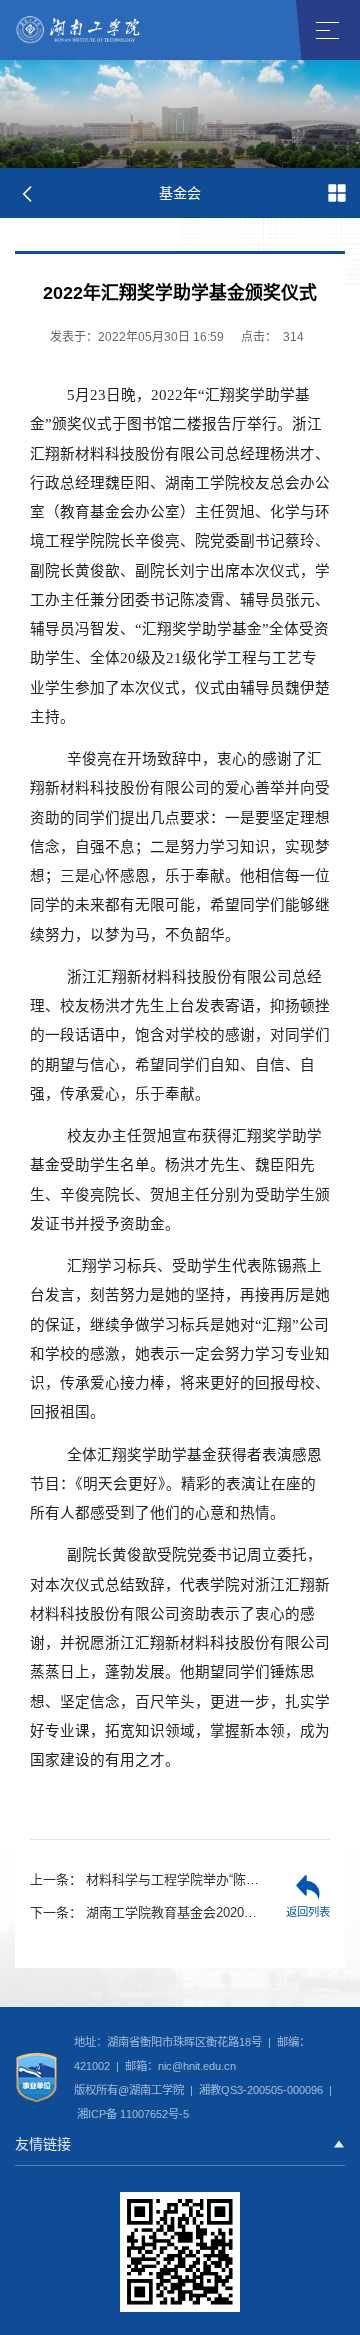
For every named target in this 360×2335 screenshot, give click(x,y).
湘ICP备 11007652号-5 (131, 2114)
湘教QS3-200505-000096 (262, 2090)
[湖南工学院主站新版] (79, 29)
